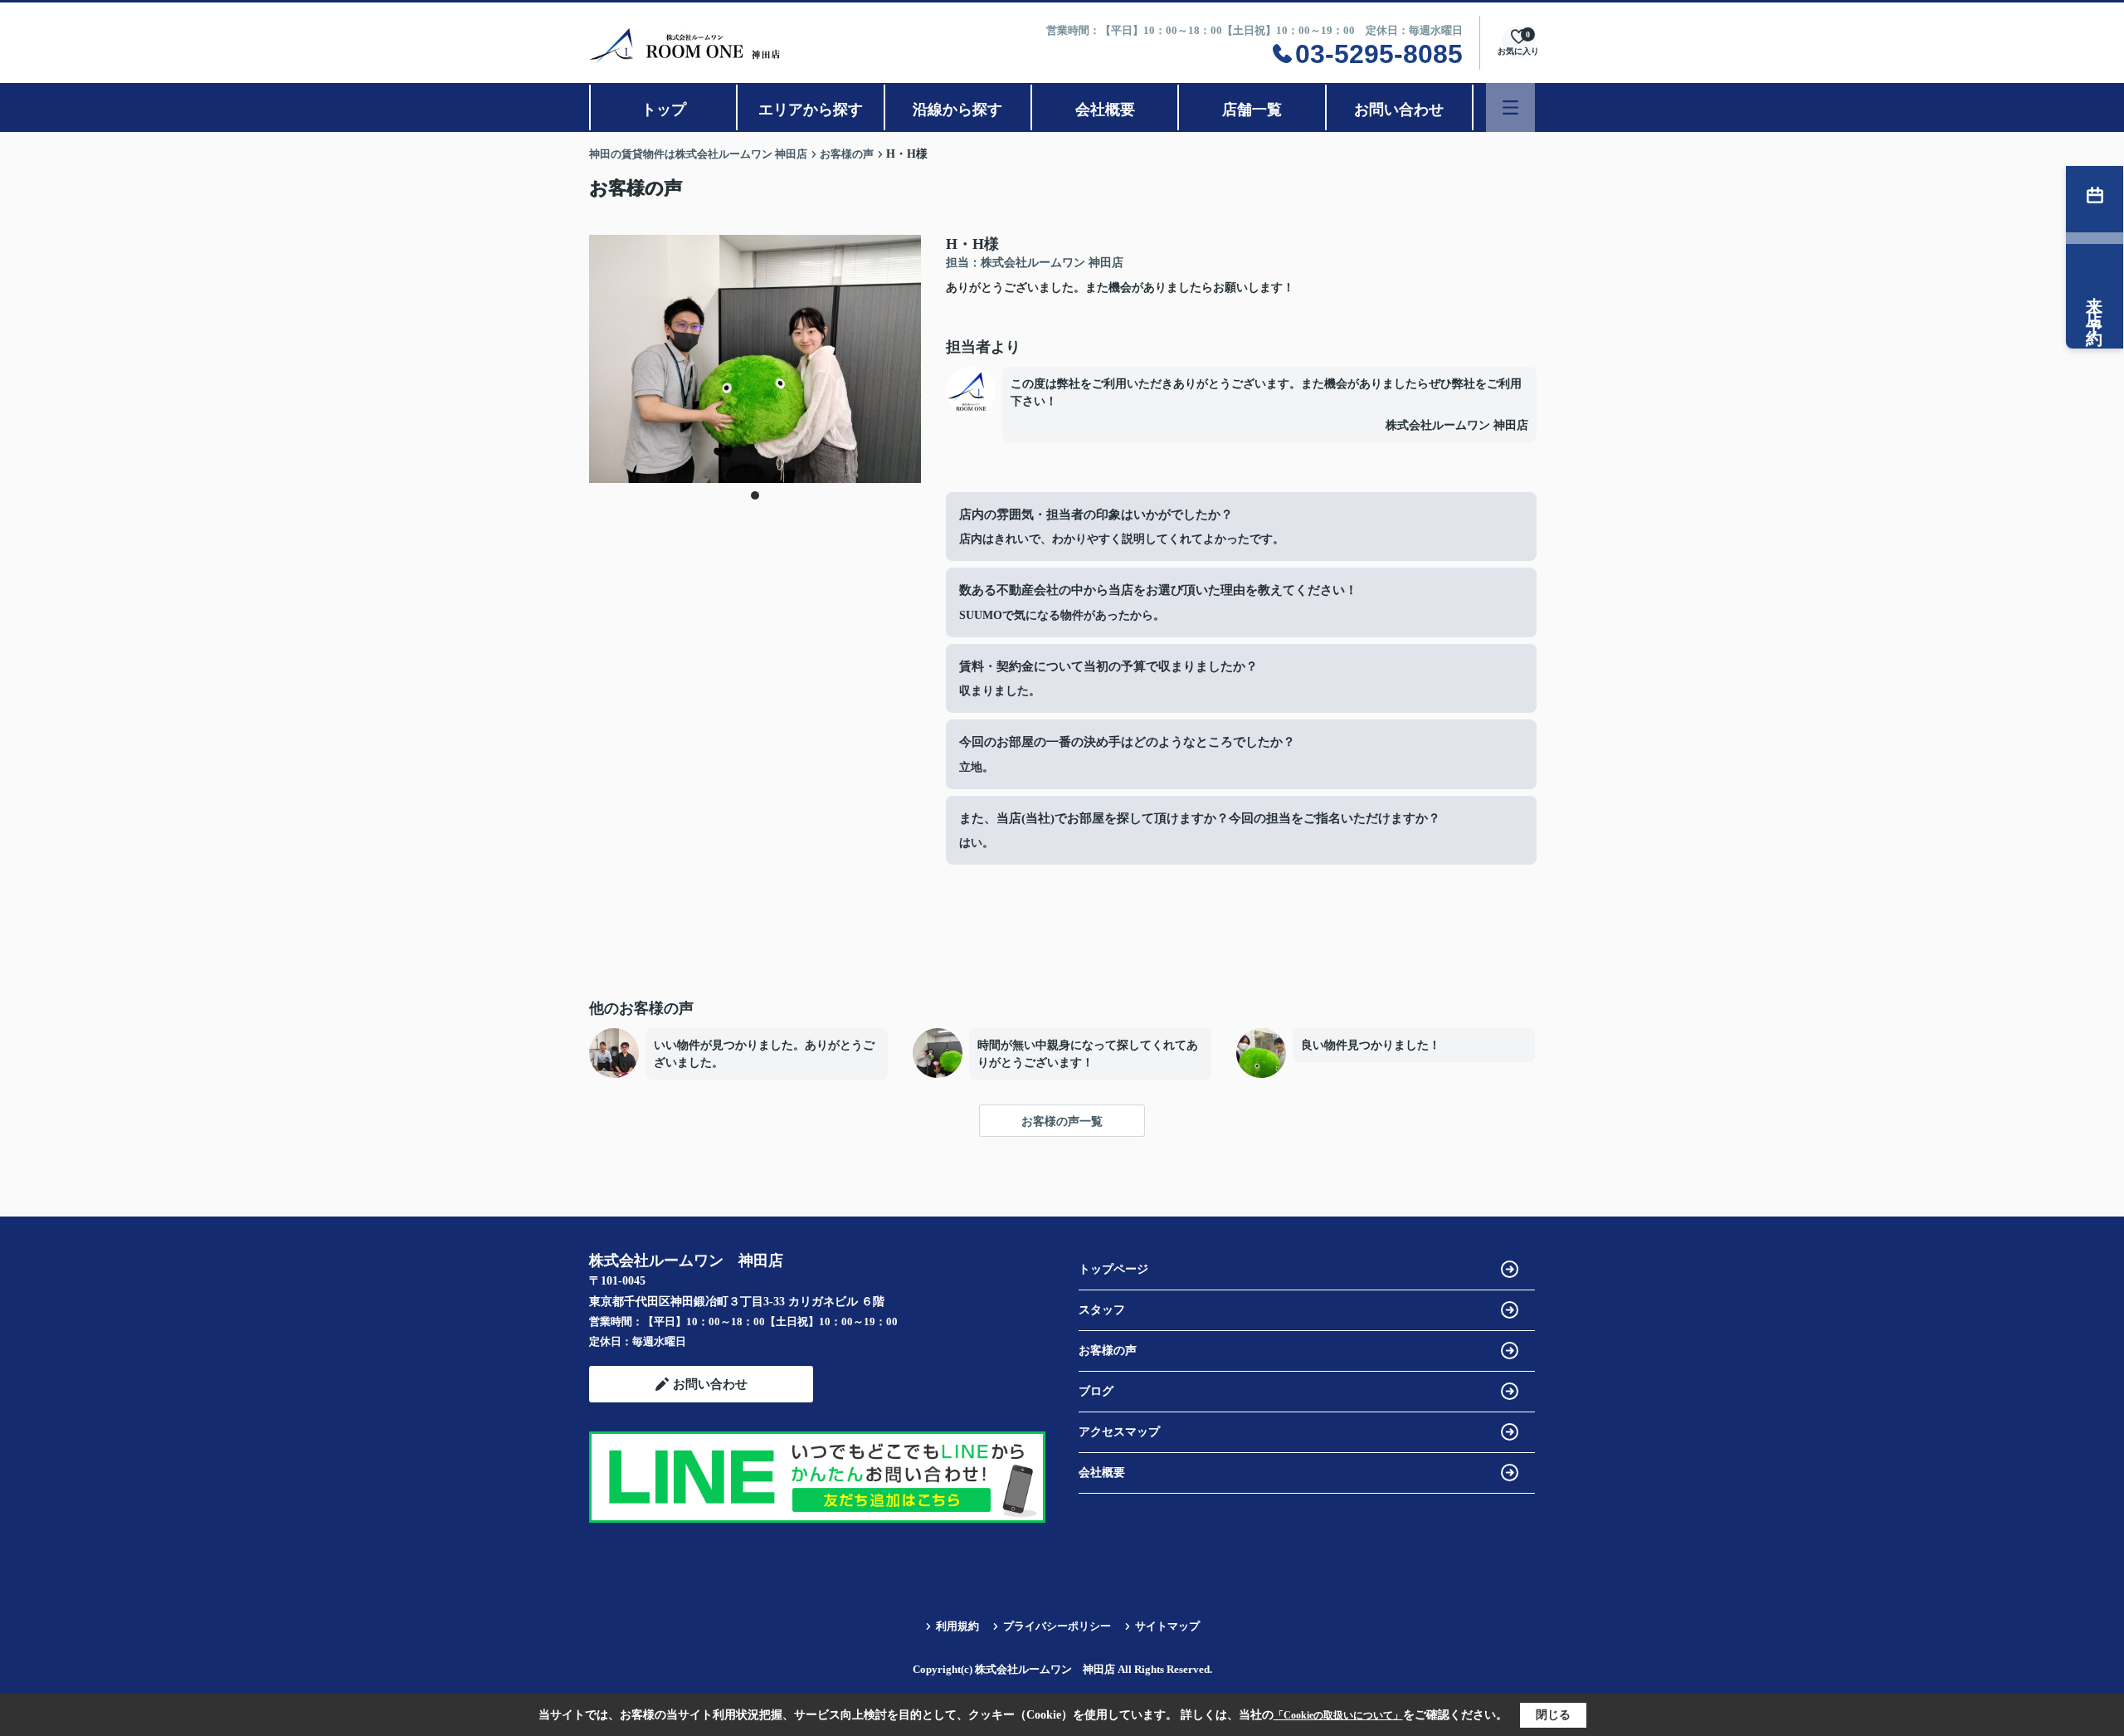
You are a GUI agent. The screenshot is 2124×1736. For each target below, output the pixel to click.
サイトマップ (1167, 1626)
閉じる (1553, 1715)
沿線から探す (957, 110)
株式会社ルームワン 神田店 (1457, 425)
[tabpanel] (755, 359)
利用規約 (957, 1626)
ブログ (1096, 1391)
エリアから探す (811, 110)
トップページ (1113, 1269)
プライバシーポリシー (1057, 1626)
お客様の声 (1108, 1351)
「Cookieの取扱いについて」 (1338, 1715)
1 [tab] (755, 495)
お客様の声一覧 (1062, 1122)
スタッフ (1102, 1310)
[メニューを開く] (1510, 107)
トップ (664, 110)
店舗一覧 (1252, 110)
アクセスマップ (1119, 1432)
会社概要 (1105, 110)
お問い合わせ (1399, 110)
